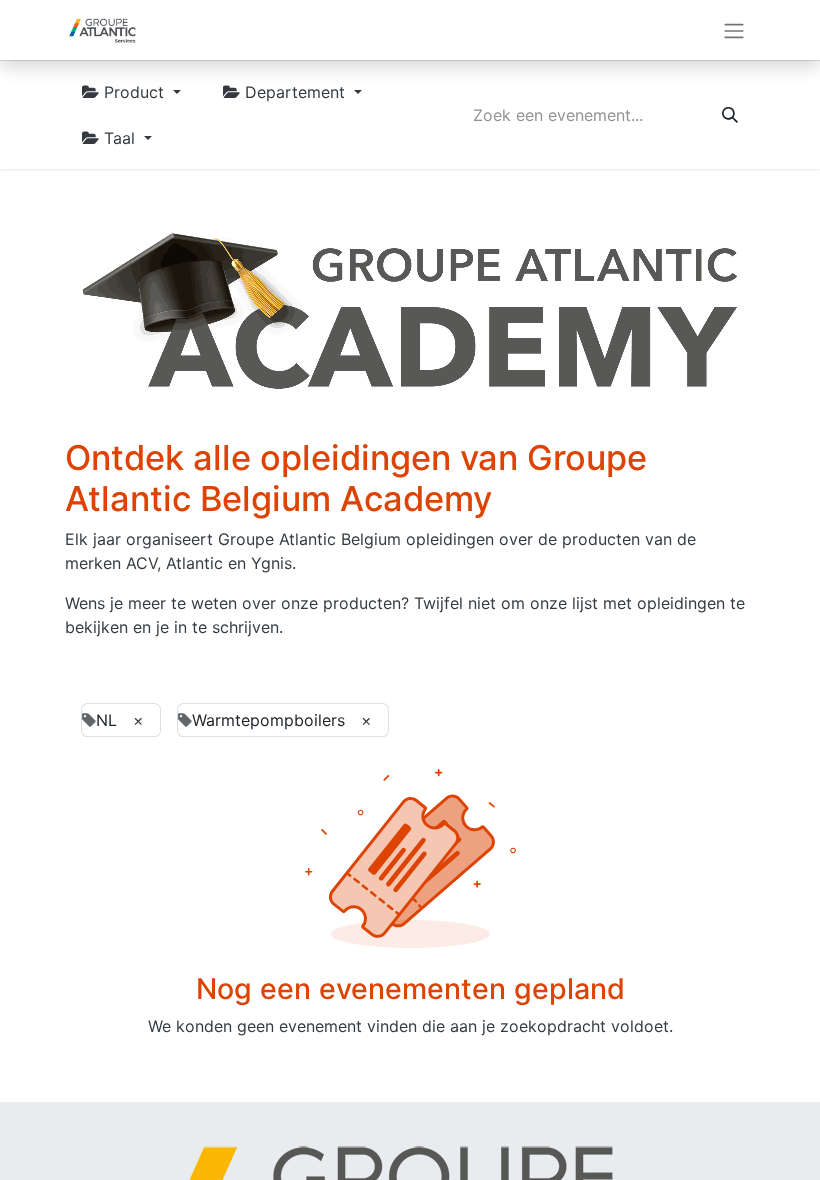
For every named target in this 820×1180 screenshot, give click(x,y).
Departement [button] (295, 92)
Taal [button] (119, 138)
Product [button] (134, 92)
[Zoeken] (730, 115)
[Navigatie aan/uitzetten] (734, 30)
